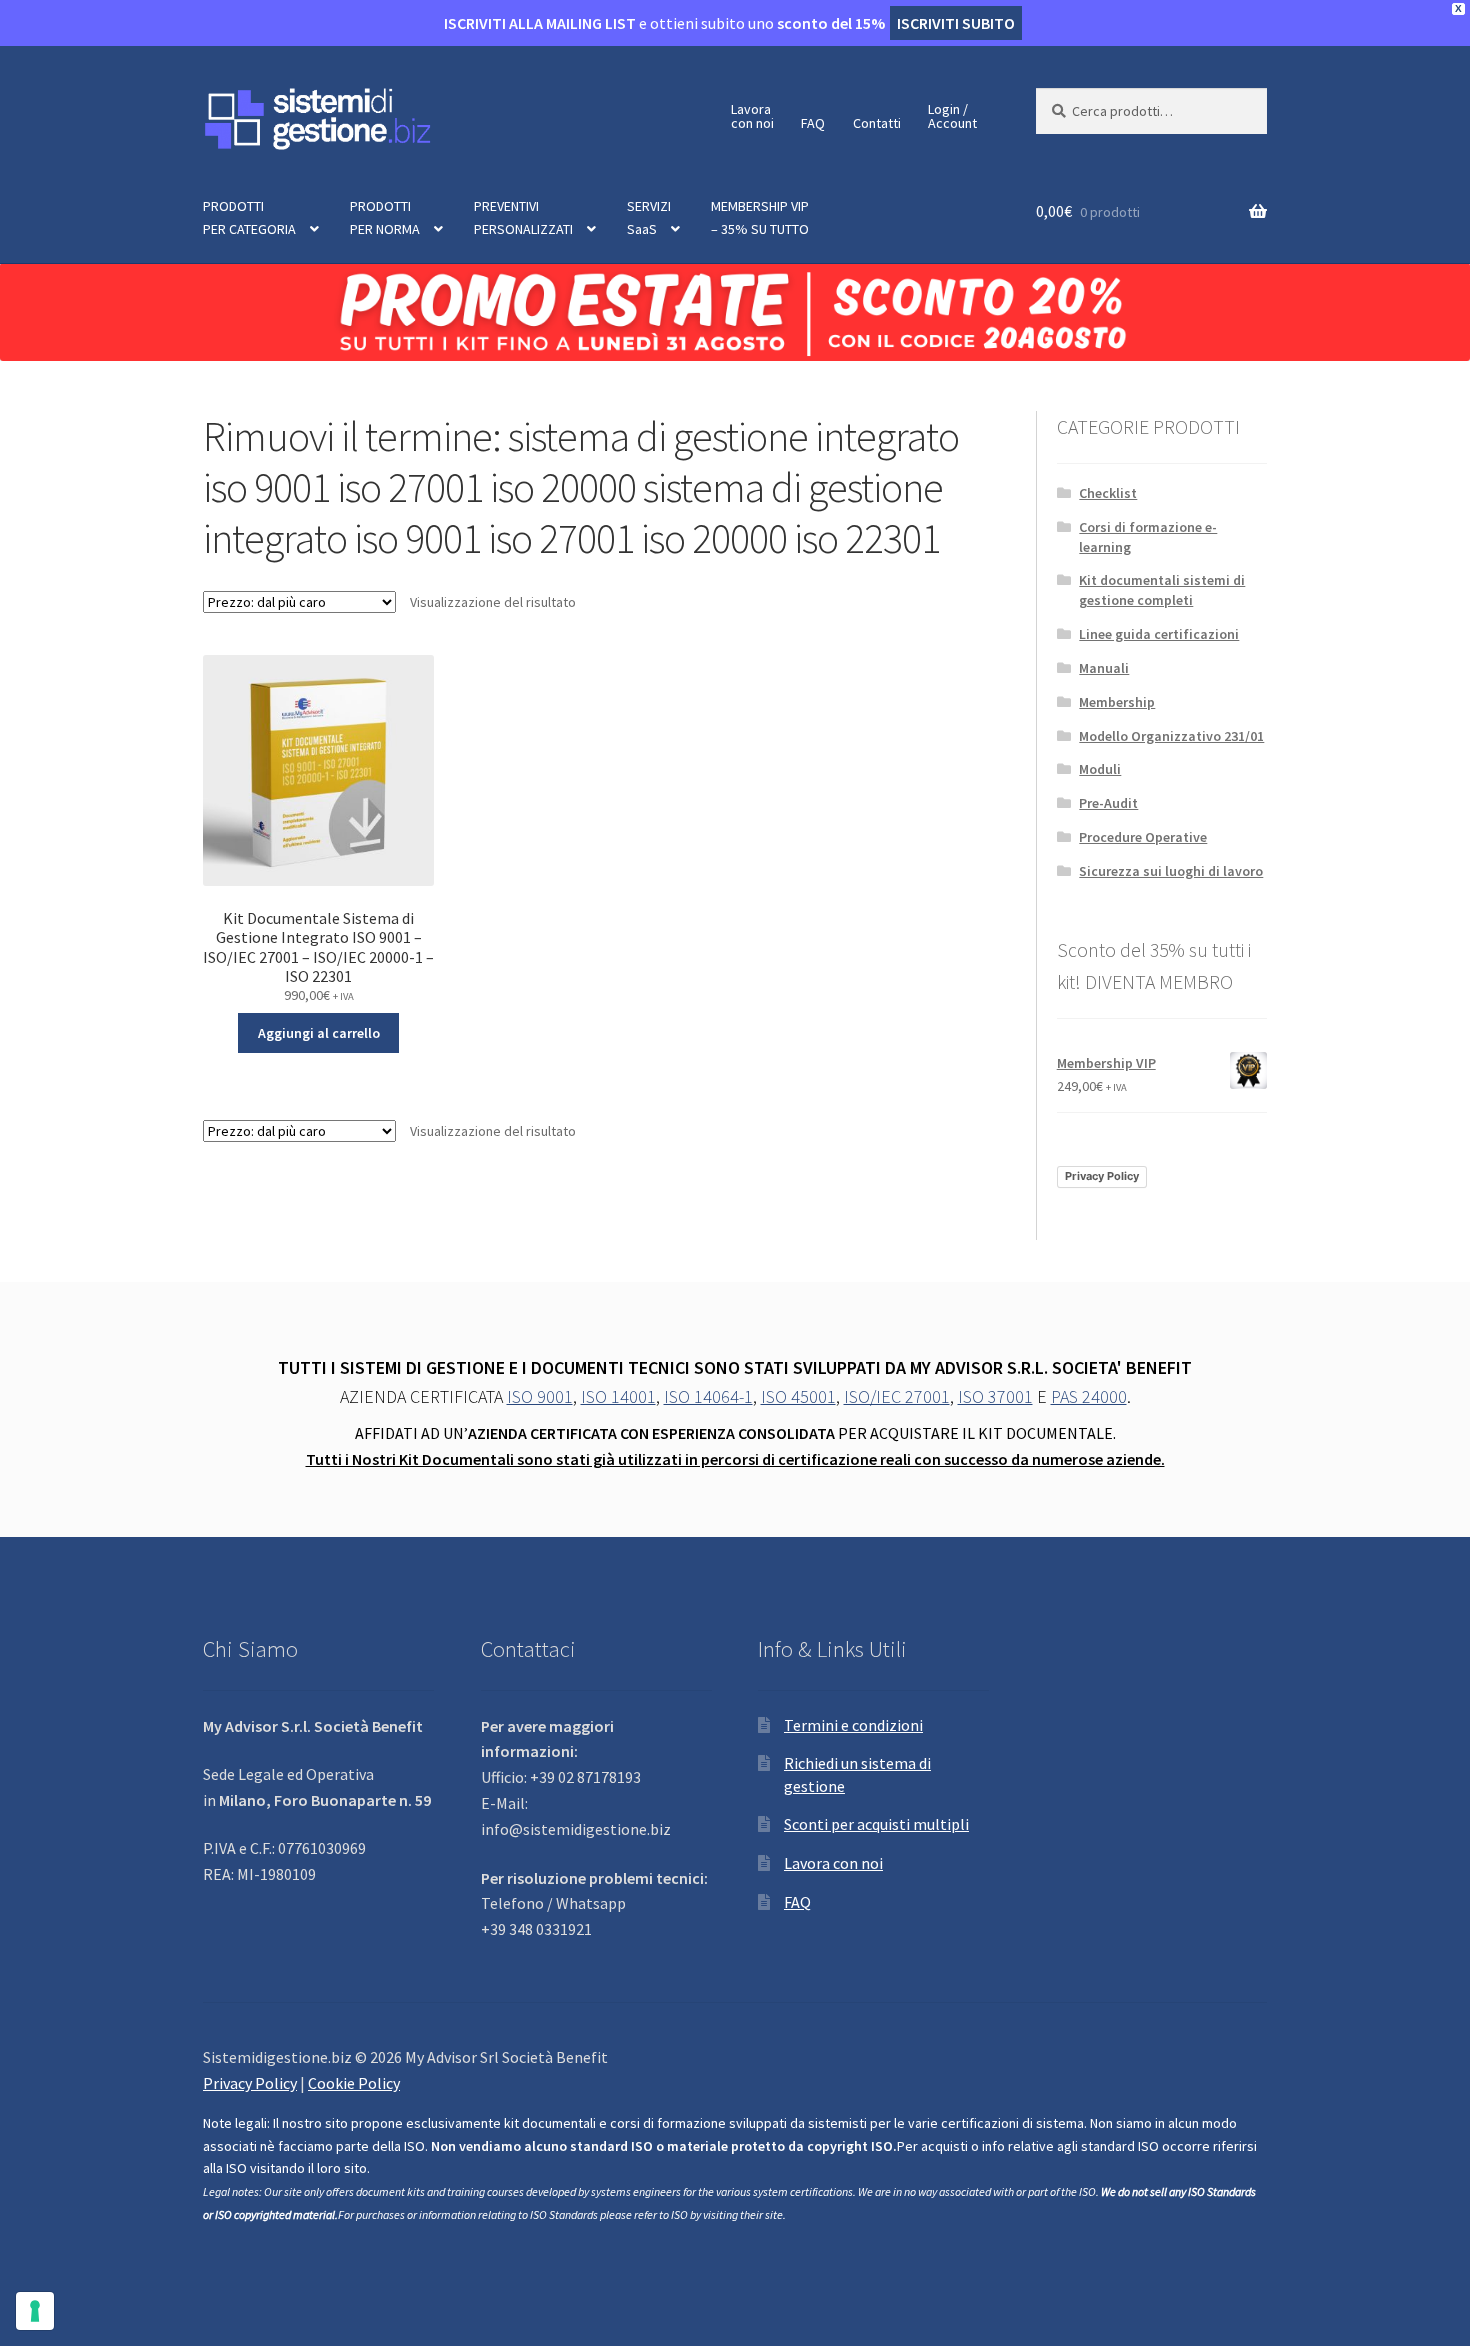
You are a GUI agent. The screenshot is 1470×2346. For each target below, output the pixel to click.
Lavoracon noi (752, 116)
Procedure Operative (1143, 837)
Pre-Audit (1108, 803)
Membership (1117, 702)
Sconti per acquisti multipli (876, 1824)
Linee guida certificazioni (1159, 634)
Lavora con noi (833, 1863)
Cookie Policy (354, 2083)
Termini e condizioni (853, 1725)
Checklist (1108, 493)
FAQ (813, 123)
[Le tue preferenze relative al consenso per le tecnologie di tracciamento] (35, 2311)
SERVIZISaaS (649, 217)
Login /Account (952, 116)
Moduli (1100, 769)
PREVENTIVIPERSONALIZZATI (523, 217)
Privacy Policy (1102, 1176)
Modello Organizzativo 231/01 (1171, 736)
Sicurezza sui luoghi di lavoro (1171, 871)
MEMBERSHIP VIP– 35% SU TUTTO (760, 217)
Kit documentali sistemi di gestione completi (1162, 590)
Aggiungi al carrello (319, 1033)
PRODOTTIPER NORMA (385, 217)
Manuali (1104, 668)
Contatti (877, 123)
